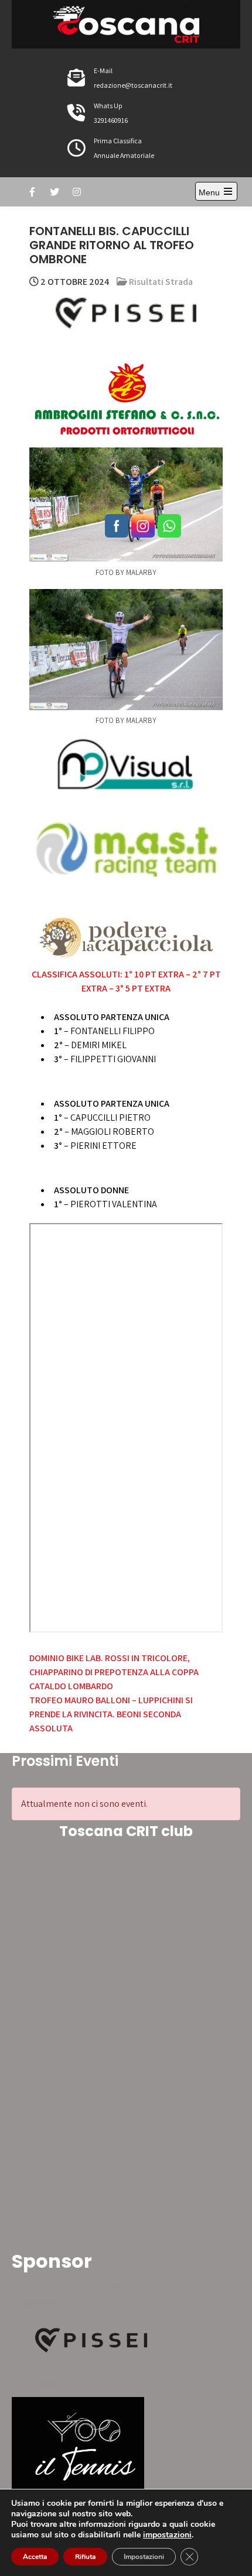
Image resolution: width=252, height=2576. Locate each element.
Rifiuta (85, 2557)
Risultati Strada (161, 282)
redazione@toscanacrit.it (133, 85)
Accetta (35, 2557)
